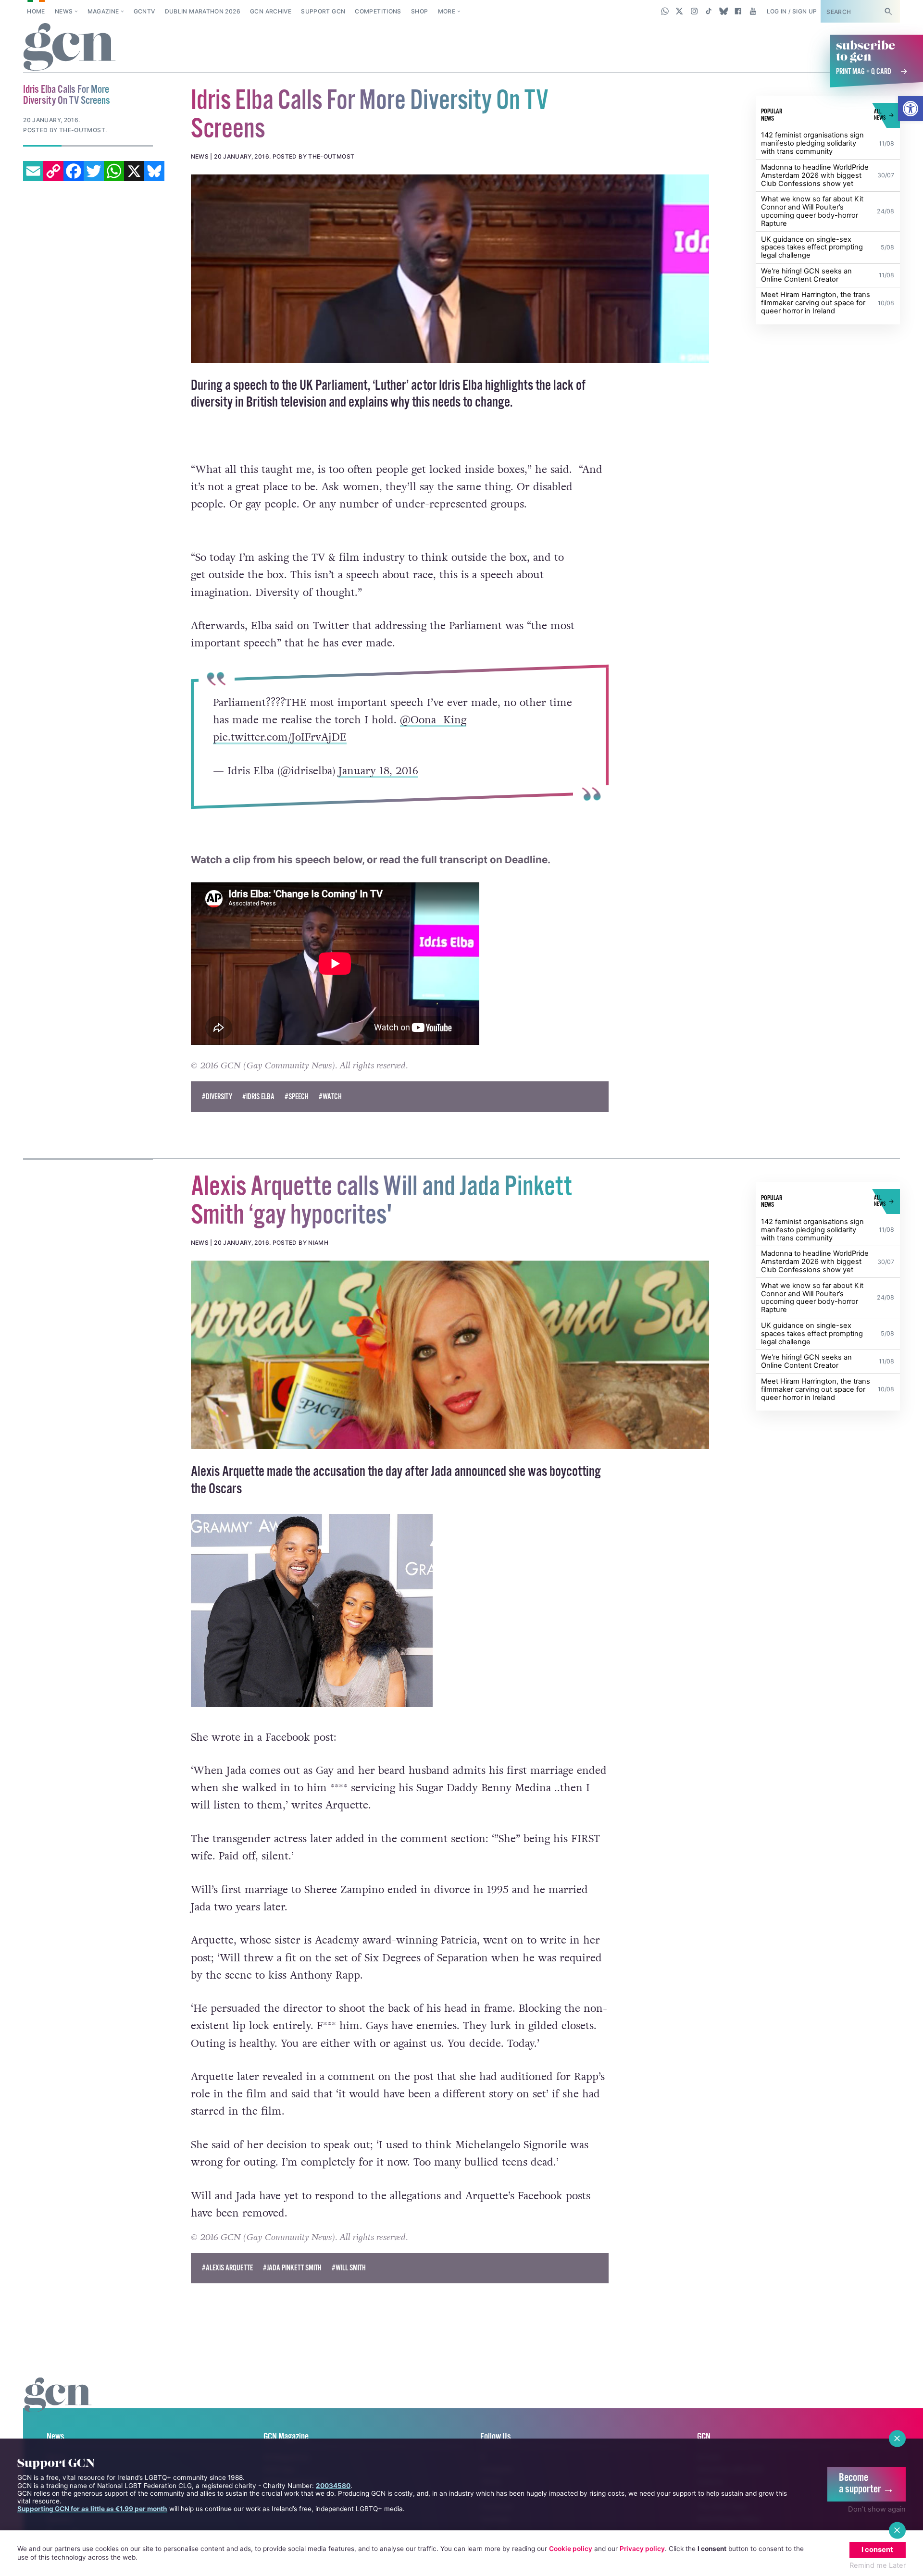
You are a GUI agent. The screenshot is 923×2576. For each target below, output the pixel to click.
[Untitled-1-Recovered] (450, 269)
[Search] (888, 11)
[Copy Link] (53, 171)
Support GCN (323, 11)
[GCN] (58, 2425)
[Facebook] (74, 171)
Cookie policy (571, 2549)
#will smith (349, 2288)
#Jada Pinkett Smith (292, 2288)
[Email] (33, 171)
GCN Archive (271, 11)
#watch (330, 1117)
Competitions (378, 11)
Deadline (526, 880)
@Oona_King (433, 720)
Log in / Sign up (792, 11)
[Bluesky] (154, 171)
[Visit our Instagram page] (694, 11)
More (447, 11)
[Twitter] (94, 171)
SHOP (419, 11)
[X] (134, 171)
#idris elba (258, 1117)
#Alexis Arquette (227, 2288)
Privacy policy (642, 2549)
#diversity (217, 1117)
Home (36, 11)
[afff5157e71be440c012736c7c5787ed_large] (450, 1375)
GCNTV (144, 11)
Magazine (103, 11)
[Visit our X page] (680, 11)
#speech (297, 1117)
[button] (911, 109)
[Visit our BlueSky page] (723, 11)
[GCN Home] (69, 48)
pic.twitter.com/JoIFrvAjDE (279, 738)
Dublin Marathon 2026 (203, 11)
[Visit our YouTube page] (753, 11)
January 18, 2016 (378, 771)
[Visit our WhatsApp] (665, 11)
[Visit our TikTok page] (709, 11)
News (64, 11)
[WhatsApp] (114, 171)
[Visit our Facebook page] (738, 11)
